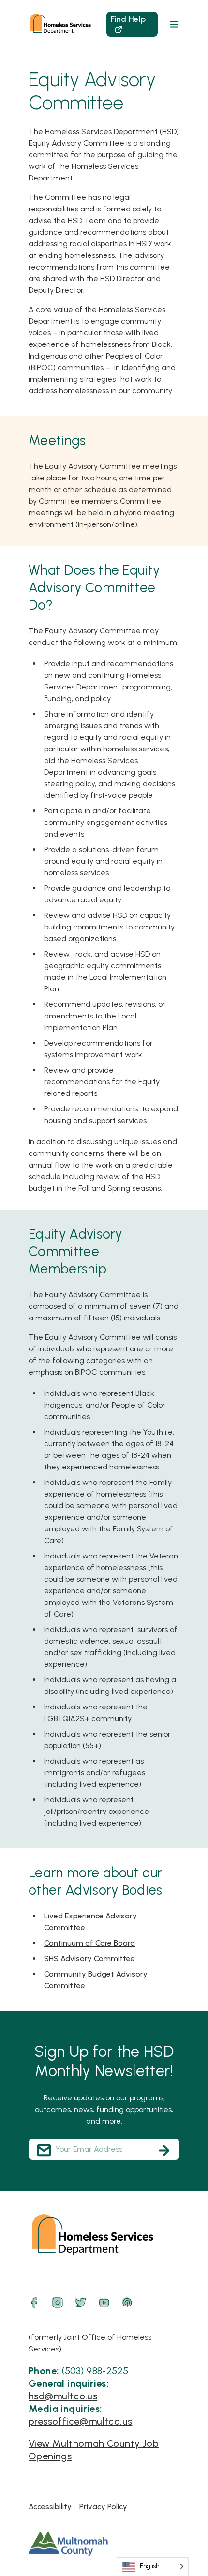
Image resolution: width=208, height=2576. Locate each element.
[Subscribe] (164, 2150)
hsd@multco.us (63, 2396)
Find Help (128, 19)
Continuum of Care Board (89, 1943)
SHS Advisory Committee (89, 1958)
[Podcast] (127, 2303)
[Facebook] (34, 2303)
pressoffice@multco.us (80, 2421)
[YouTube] (104, 2303)
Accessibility (50, 2507)
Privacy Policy (103, 2507)
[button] (174, 24)
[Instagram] (58, 2303)
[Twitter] (81, 2303)
